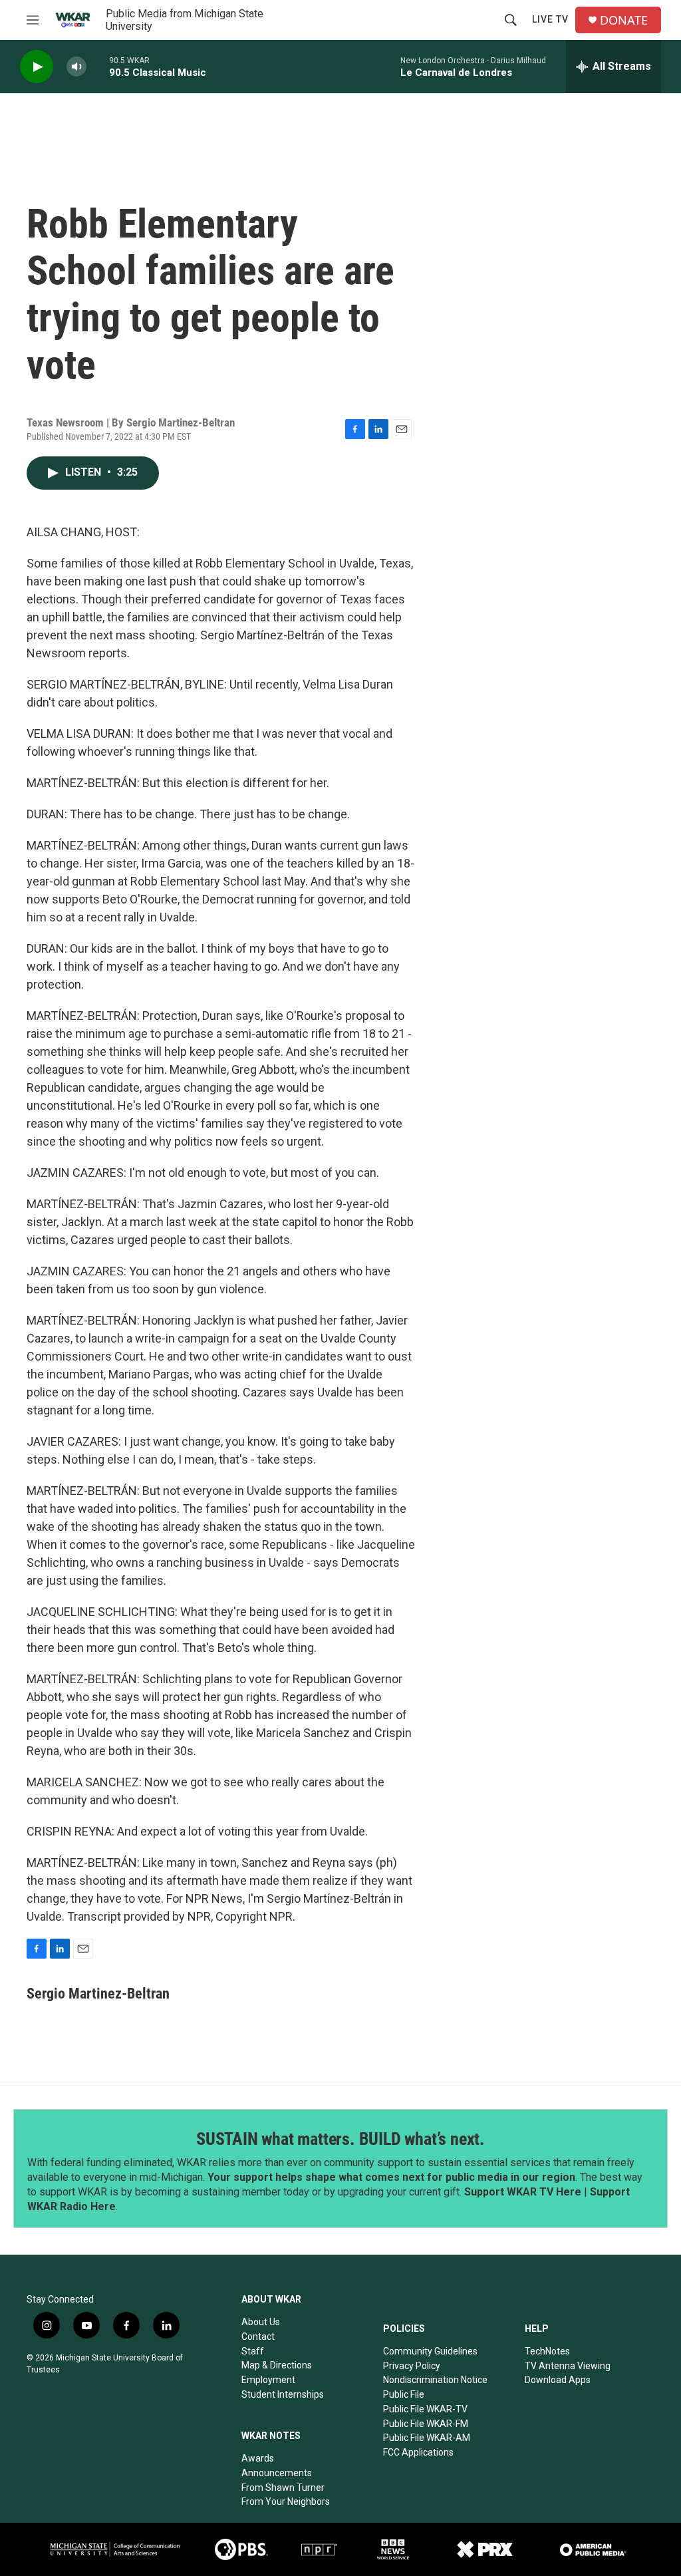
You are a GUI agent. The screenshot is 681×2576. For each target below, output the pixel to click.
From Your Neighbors (286, 2501)
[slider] (98, 66)
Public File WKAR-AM (427, 2438)
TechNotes (547, 2351)
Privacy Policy (412, 2366)
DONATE (624, 20)
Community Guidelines (430, 2351)
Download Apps (558, 2380)
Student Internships (283, 2394)
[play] (37, 67)
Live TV (550, 19)
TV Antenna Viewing (568, 2366)
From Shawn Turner (283, 2488)
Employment (268, 2380)
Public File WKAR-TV (425, 2409)
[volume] (76, 67)
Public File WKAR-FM (426, 2424)
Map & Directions (277, 2365)
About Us (261, 2322)
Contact (258, 2336)
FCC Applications (418, 2452)
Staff (253, 2351)
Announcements (277, 2473)
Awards (258, 2458)
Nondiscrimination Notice (435, 2380)
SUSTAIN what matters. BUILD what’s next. (340, 2139)
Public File (404, 2394)
